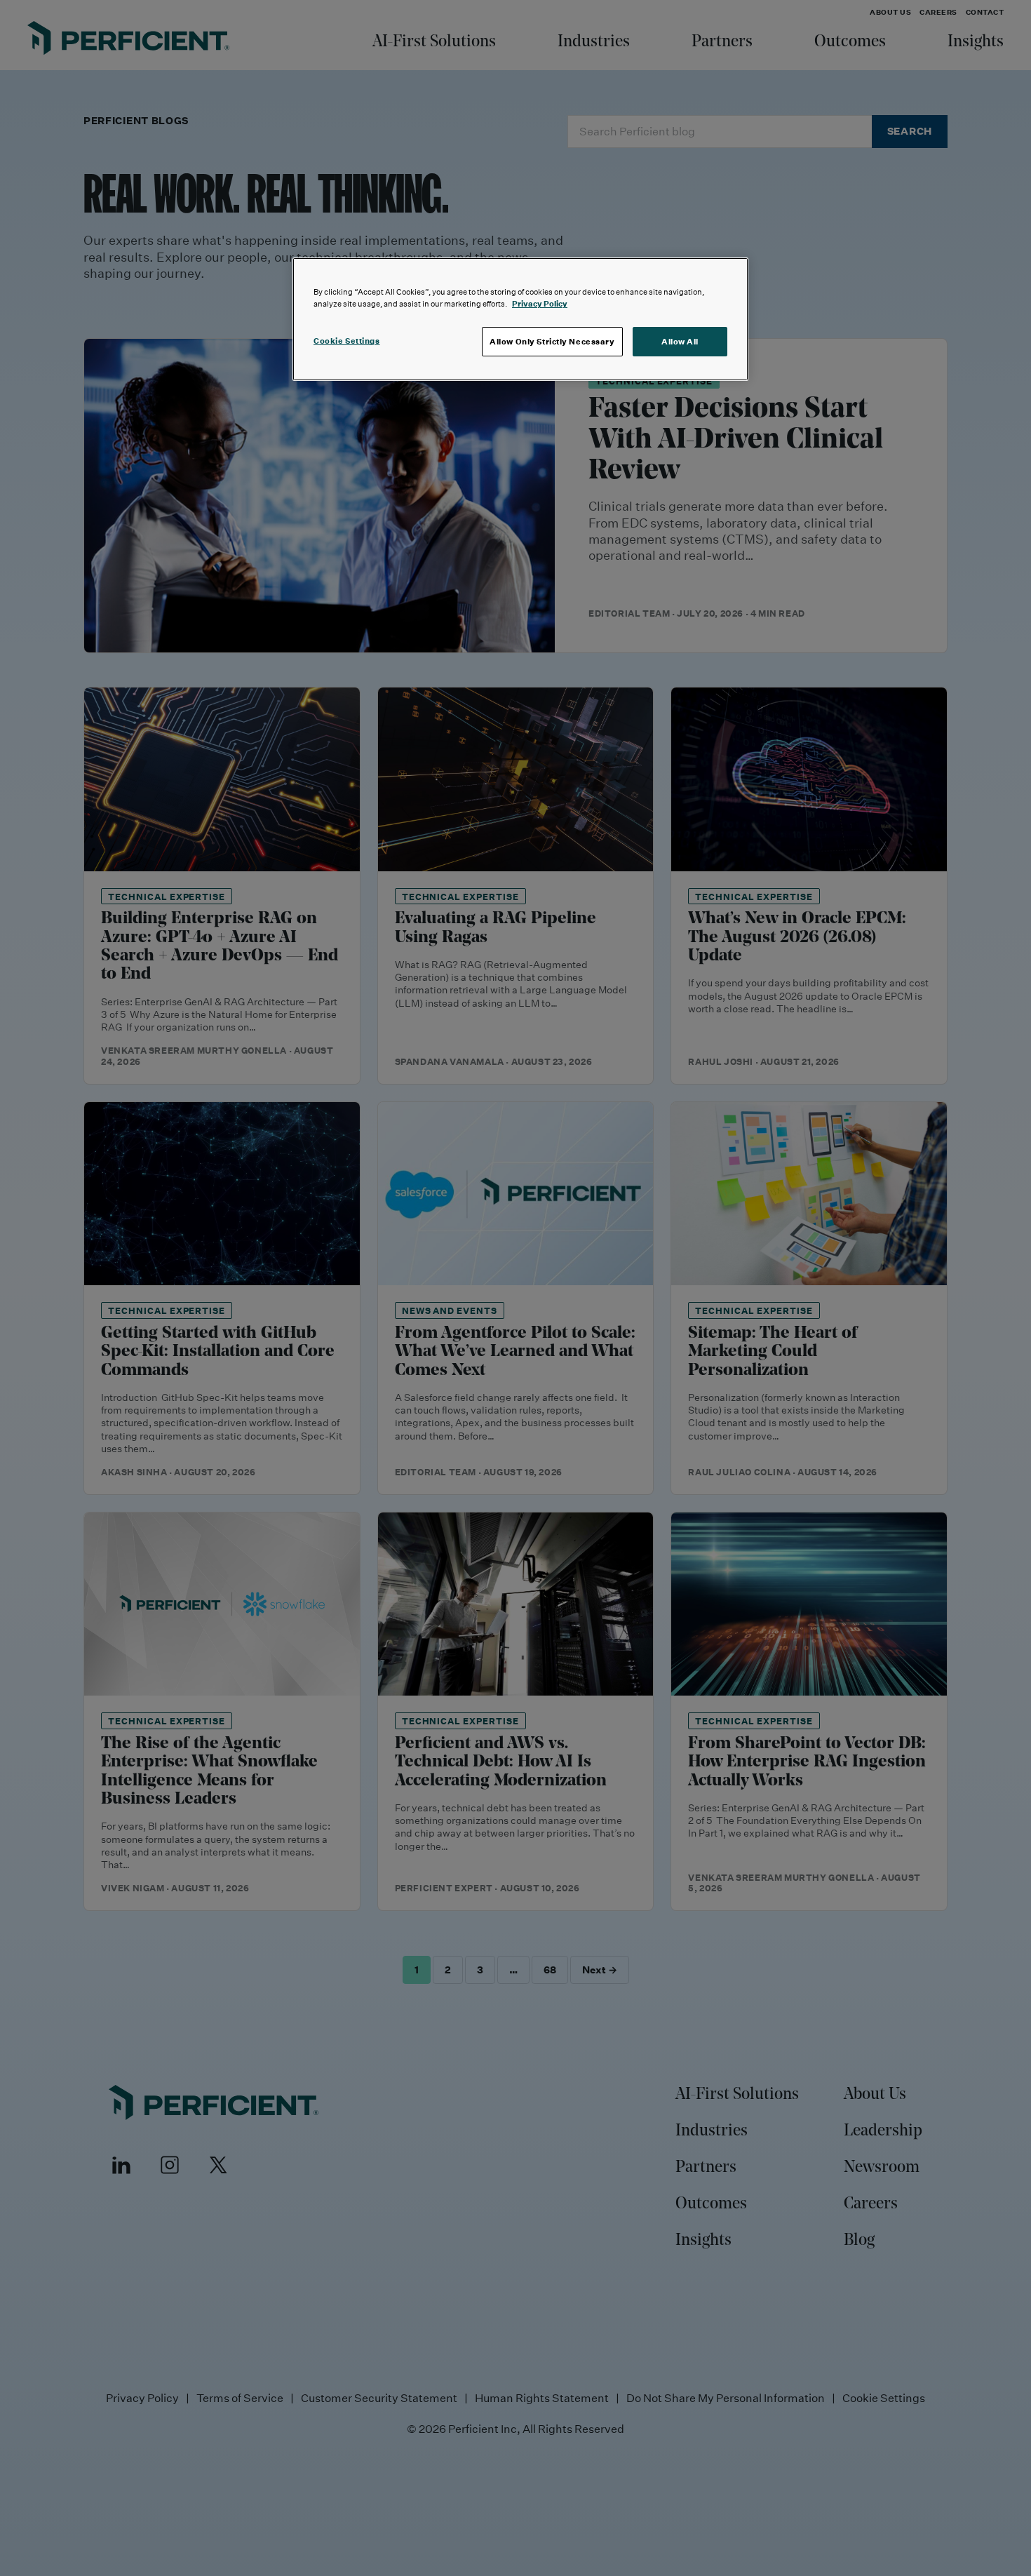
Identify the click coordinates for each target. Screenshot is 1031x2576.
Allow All (680, 341)
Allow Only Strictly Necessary (552, 341)
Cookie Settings (347, 341)
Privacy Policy (540, 303)
